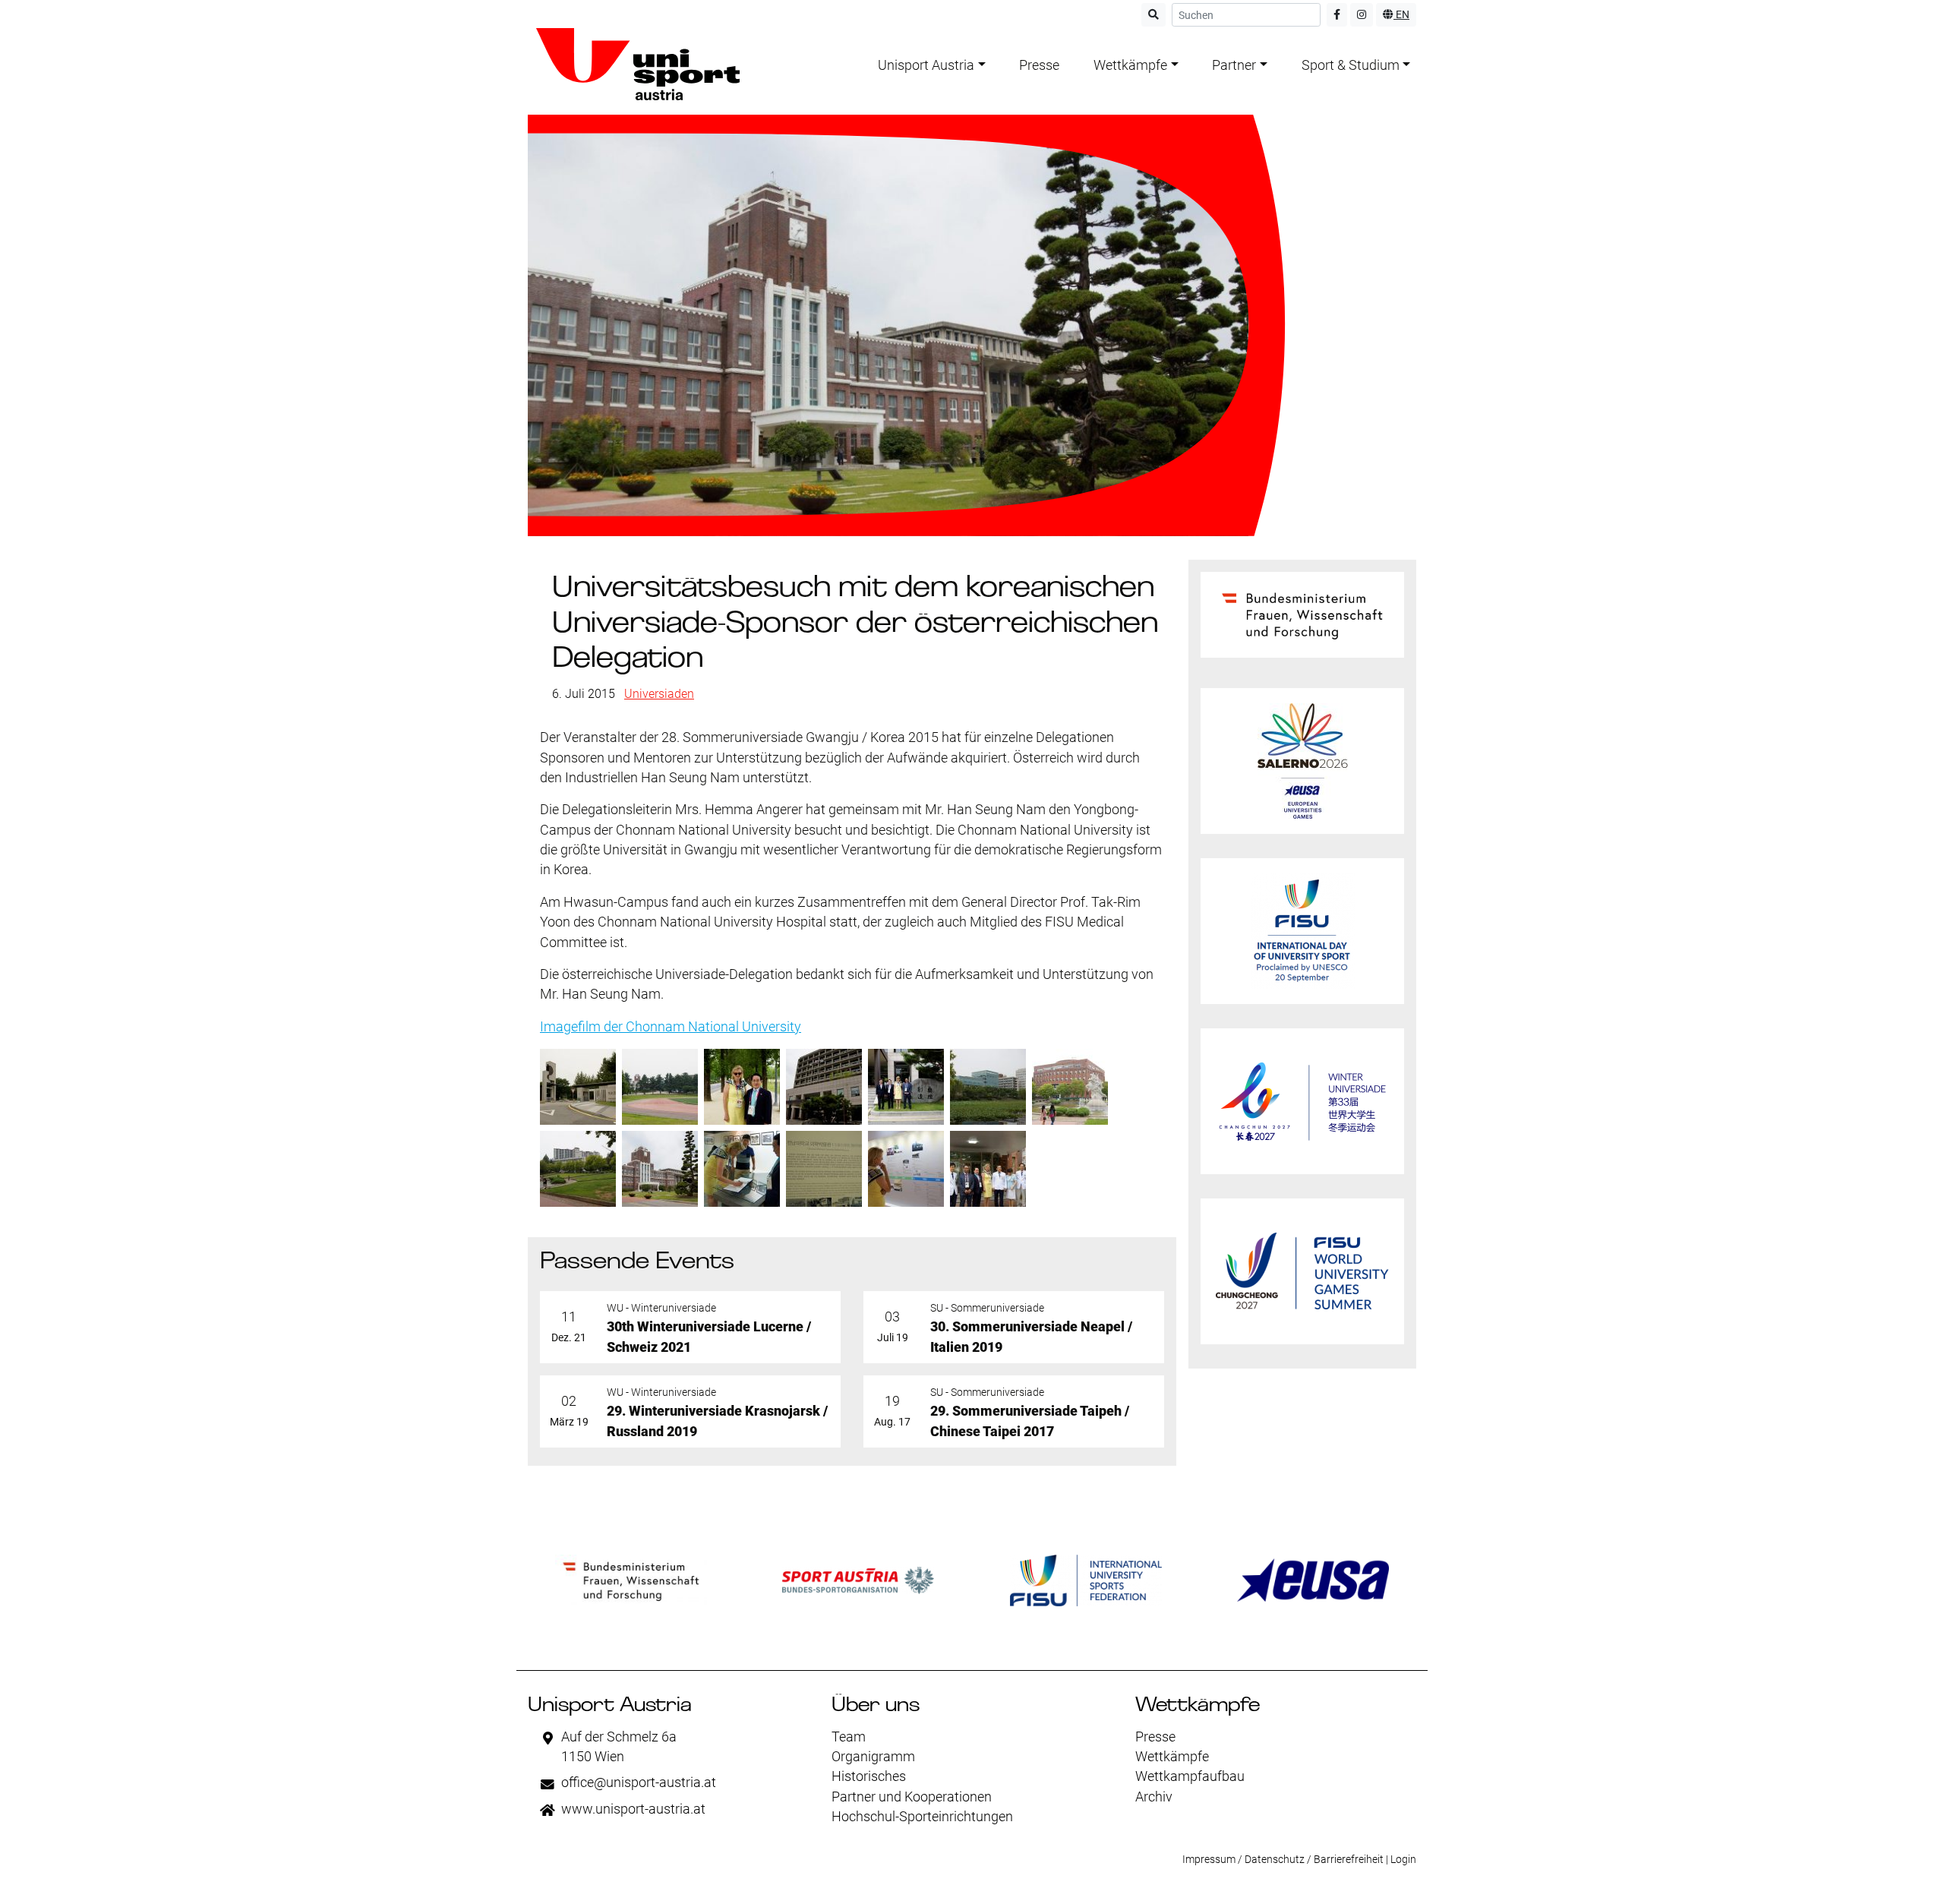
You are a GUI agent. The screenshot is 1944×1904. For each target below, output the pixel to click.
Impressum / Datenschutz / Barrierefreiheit (1283, 1859)
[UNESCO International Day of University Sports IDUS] (1302, 931)
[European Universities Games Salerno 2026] (1302, 761)
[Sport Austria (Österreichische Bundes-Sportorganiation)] (858, 1580)
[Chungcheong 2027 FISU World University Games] (1302, 1271)
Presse (1039, 65)
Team (849, 1737)
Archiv (1154, 1797)
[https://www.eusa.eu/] (1313, 1580)
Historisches (869, 1776)
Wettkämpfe (1130, 65)
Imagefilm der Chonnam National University (671, 1027)
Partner (1234, 65)
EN (1401, 14)
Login (1403, 1859)
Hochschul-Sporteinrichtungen (922, 1817)
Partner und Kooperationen (912, 1797)
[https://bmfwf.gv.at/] (631, 1580)
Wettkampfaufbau (1190, 1776)
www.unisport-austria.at (633, 1809)
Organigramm (873, 1757)
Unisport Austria (926, 65)
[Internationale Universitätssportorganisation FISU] (1086, 1580)
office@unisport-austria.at (639, 1782)
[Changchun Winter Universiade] (1302, 1101)
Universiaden (659, 694)
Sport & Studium (1351, 65)
